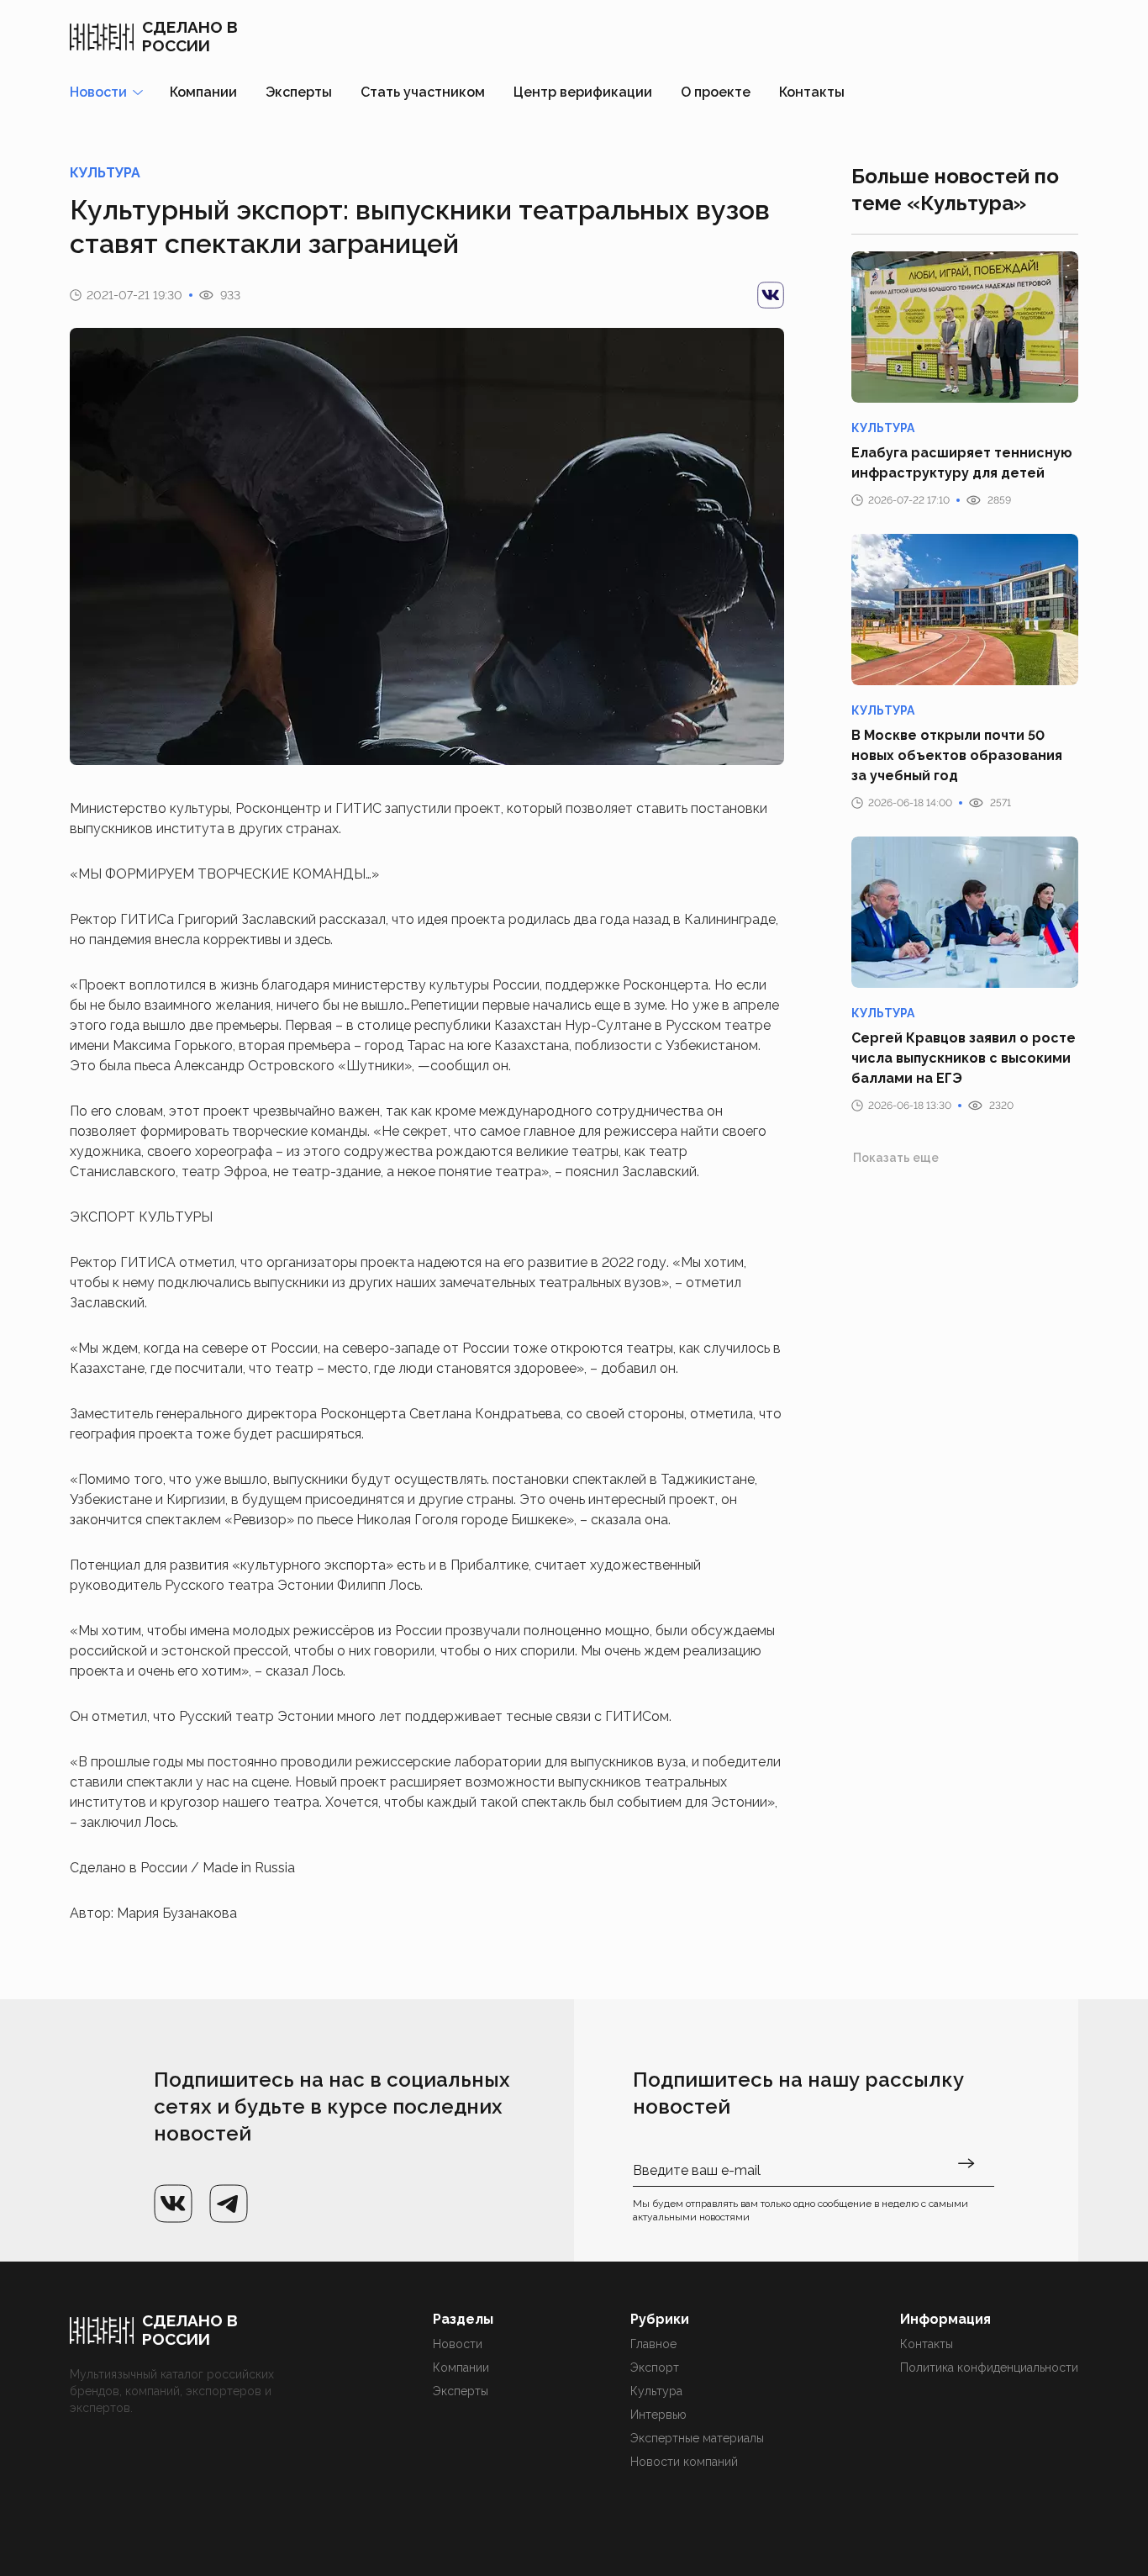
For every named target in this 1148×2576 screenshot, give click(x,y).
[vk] (771, 295)
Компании (203, 92)
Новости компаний (684, 2462)
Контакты (812, 92)
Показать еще (896, 1158)
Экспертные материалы (697, 2438)
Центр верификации (583, 92)
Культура (656, 2391)
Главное (653, 2344)
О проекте (716, 92)
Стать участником (423, 92)
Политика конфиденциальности (989, 2367)
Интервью (658, 2415)
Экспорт (655, 2367)
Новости (458, 2344)
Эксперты (299, 92)
